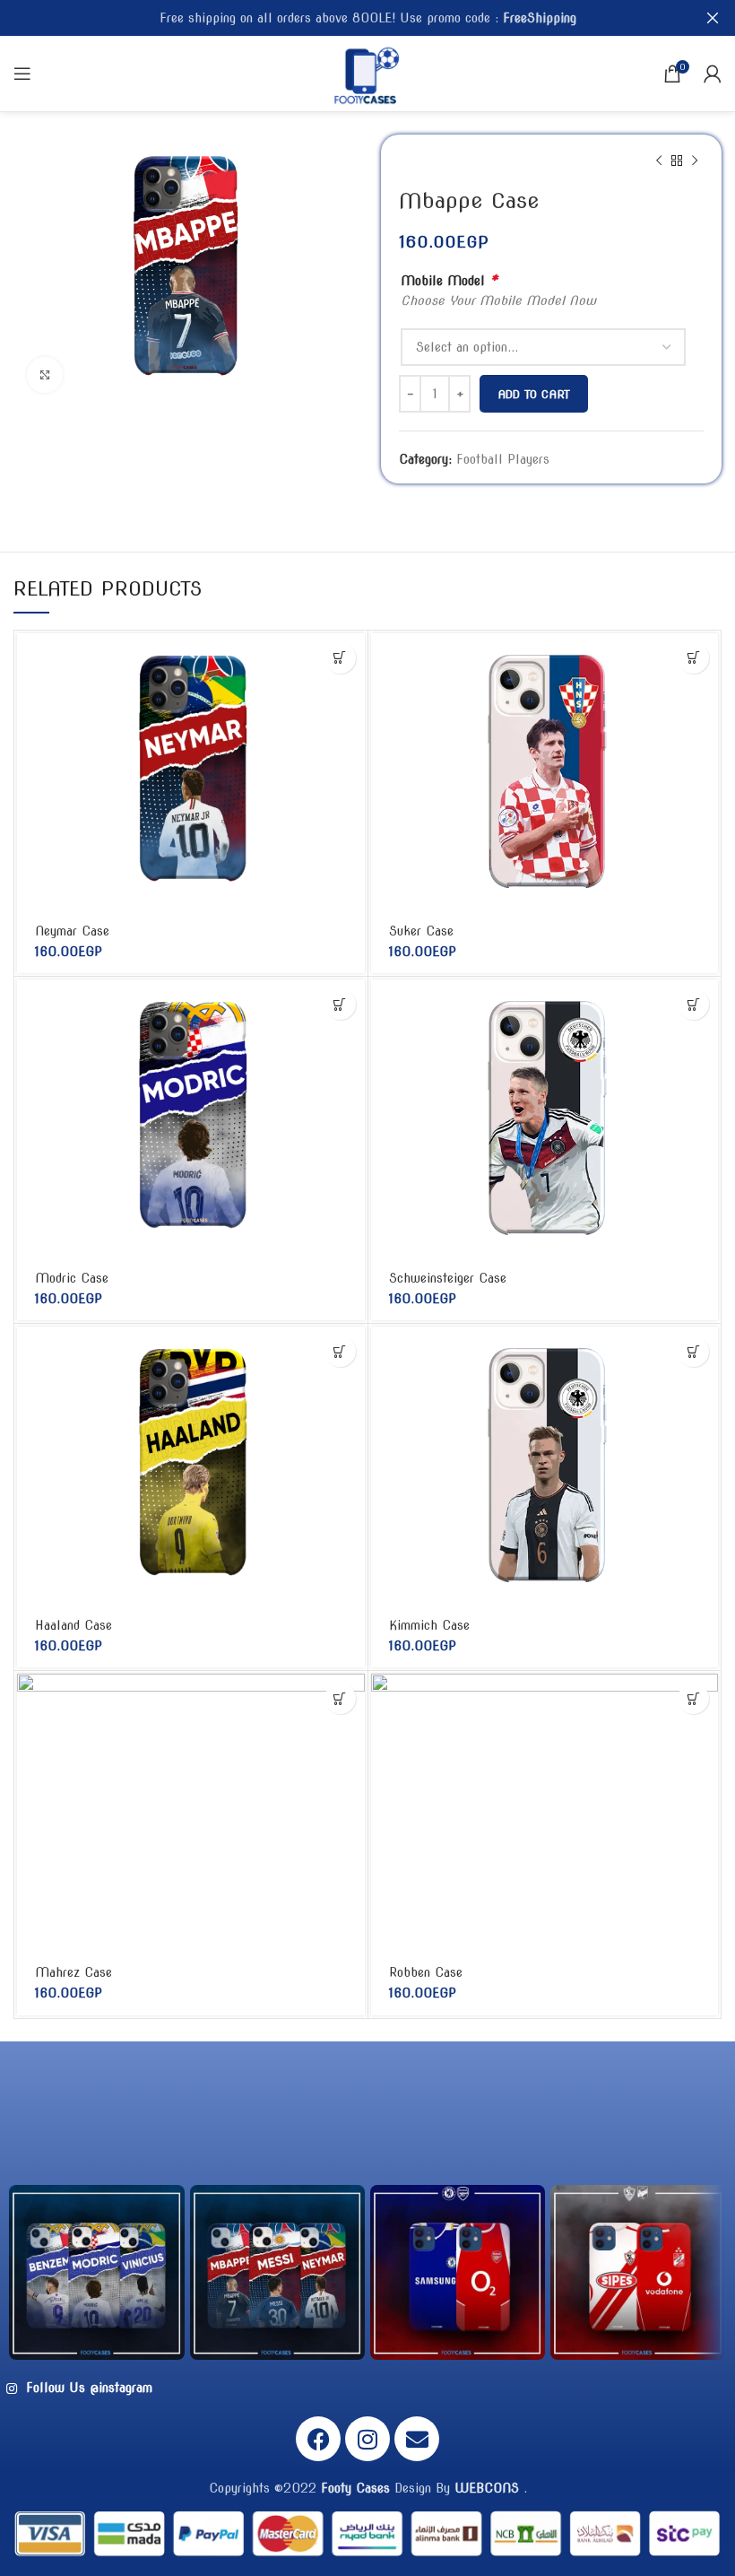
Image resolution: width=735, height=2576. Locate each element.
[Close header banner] (713, 18)
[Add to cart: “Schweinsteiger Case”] (693, 1004)
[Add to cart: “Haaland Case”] (340, 1351)
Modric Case (72, 1278)
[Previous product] (659, 161)
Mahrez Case (73, 1972)
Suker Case (421, 931)
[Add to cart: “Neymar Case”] (340, 658)
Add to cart (534, 394)
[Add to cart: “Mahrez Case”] (340, 1698)
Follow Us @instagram (87, 2388)
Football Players (503, 459)
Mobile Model (449, 280)
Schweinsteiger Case (448, 1278)
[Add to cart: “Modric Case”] (340, 1004)
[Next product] (695, 161)
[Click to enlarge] (45, 375)
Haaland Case (73, 1625)
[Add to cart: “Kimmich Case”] (693, 1351)
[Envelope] (417, 2439)
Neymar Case (72, 931)
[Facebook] (318, 2439)
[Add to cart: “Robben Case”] (693, 1698)
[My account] (713, 74)
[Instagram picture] (96, 2272)
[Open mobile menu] (22, 74)
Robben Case (426, 1972)
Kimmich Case (429, 1625)
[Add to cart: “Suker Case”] (693, 658)
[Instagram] (367, 2439)
